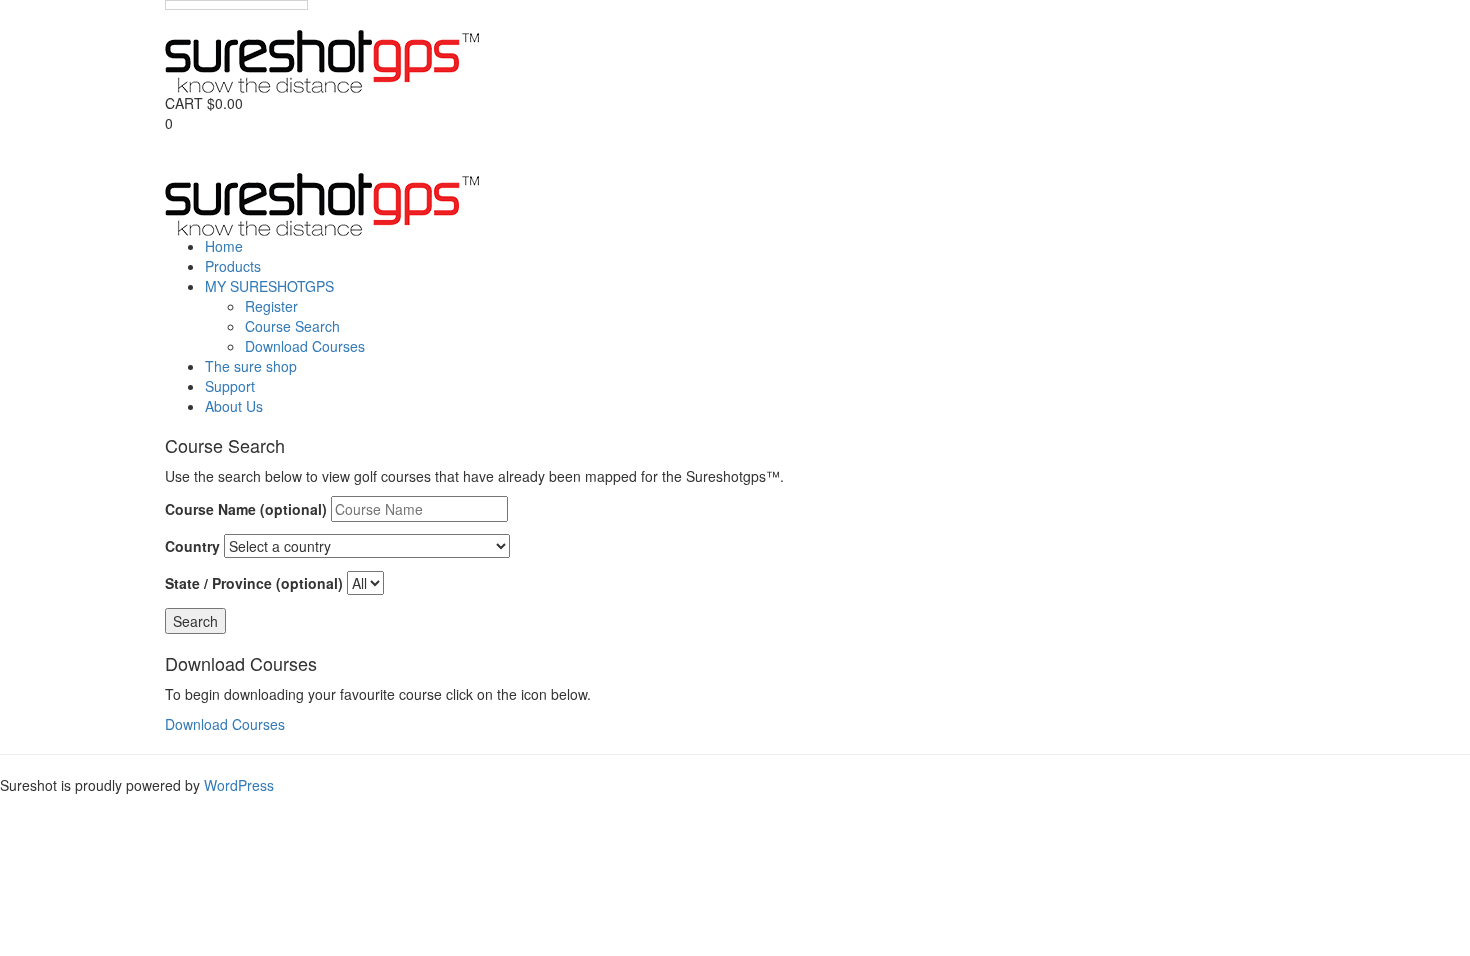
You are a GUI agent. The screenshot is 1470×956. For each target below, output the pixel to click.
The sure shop (251, 366)
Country (192, 546)
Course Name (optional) (246, 509)
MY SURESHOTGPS (269, 286)
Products (233, 266)
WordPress (239, 785)
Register (271, 306)
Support (230, 386)
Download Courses (305, 346)
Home (224, 246)
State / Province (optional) (254, 583)
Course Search (292, 326)
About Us (234, 406)
